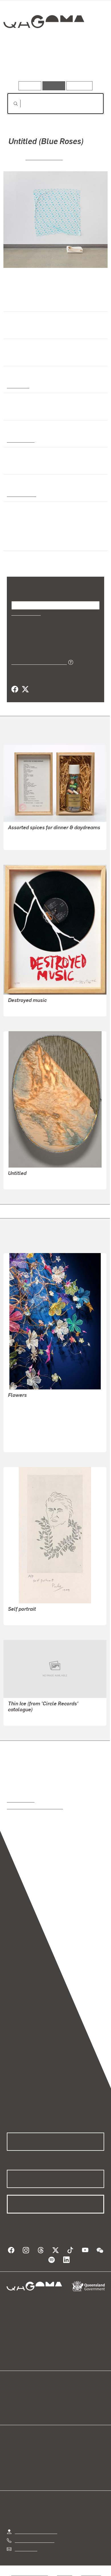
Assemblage (20, 440)
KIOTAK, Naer (22, 1423)
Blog (62, 2396)
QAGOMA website (25, 2403)
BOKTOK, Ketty (23, 1417)
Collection (43, 42)
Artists (54, 65)
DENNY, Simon (44, 157)
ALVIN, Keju (20, 1410)
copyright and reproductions (35, 1807)
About (64, 2403)
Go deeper (88, 65)
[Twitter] (25, 689)
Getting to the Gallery (36, 2531)
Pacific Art (18, 385)
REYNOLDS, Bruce (26, 1181)
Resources (80, 86)
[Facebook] (15, 689)
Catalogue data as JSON (37, 662)
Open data (17, 2396)
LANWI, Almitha (24, 1444)
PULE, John (20, 1617)
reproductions (21, 1800)
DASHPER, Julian (26, 1717)
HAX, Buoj (18, 1430)
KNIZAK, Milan (22, 1008)
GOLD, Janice (22, 1437)
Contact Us (26, 2549)
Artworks (21, 65)
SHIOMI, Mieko (22, 842)
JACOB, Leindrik (24, 1403)
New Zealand (21, 494)
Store (12, 2410)
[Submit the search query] (11, 104)
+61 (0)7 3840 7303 (34, 2540)
